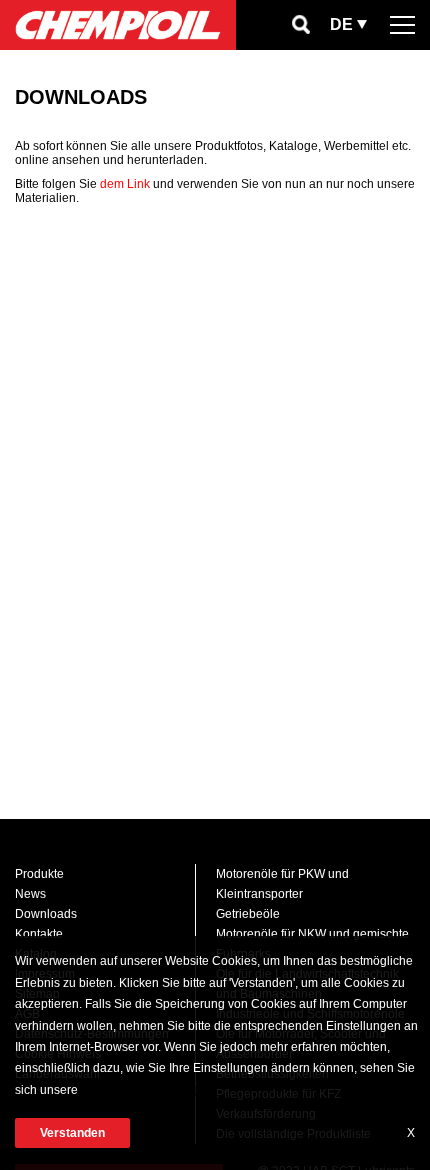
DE (341, 24)
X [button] (411, 1133)
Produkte (39, 874)
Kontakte (39, 934)
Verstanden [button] (72, 1133)
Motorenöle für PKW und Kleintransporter (282, 884)
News (30, 894)
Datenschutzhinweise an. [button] (149, 1090)
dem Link (125, 184)
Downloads (46, 914)
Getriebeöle (248, 914)
